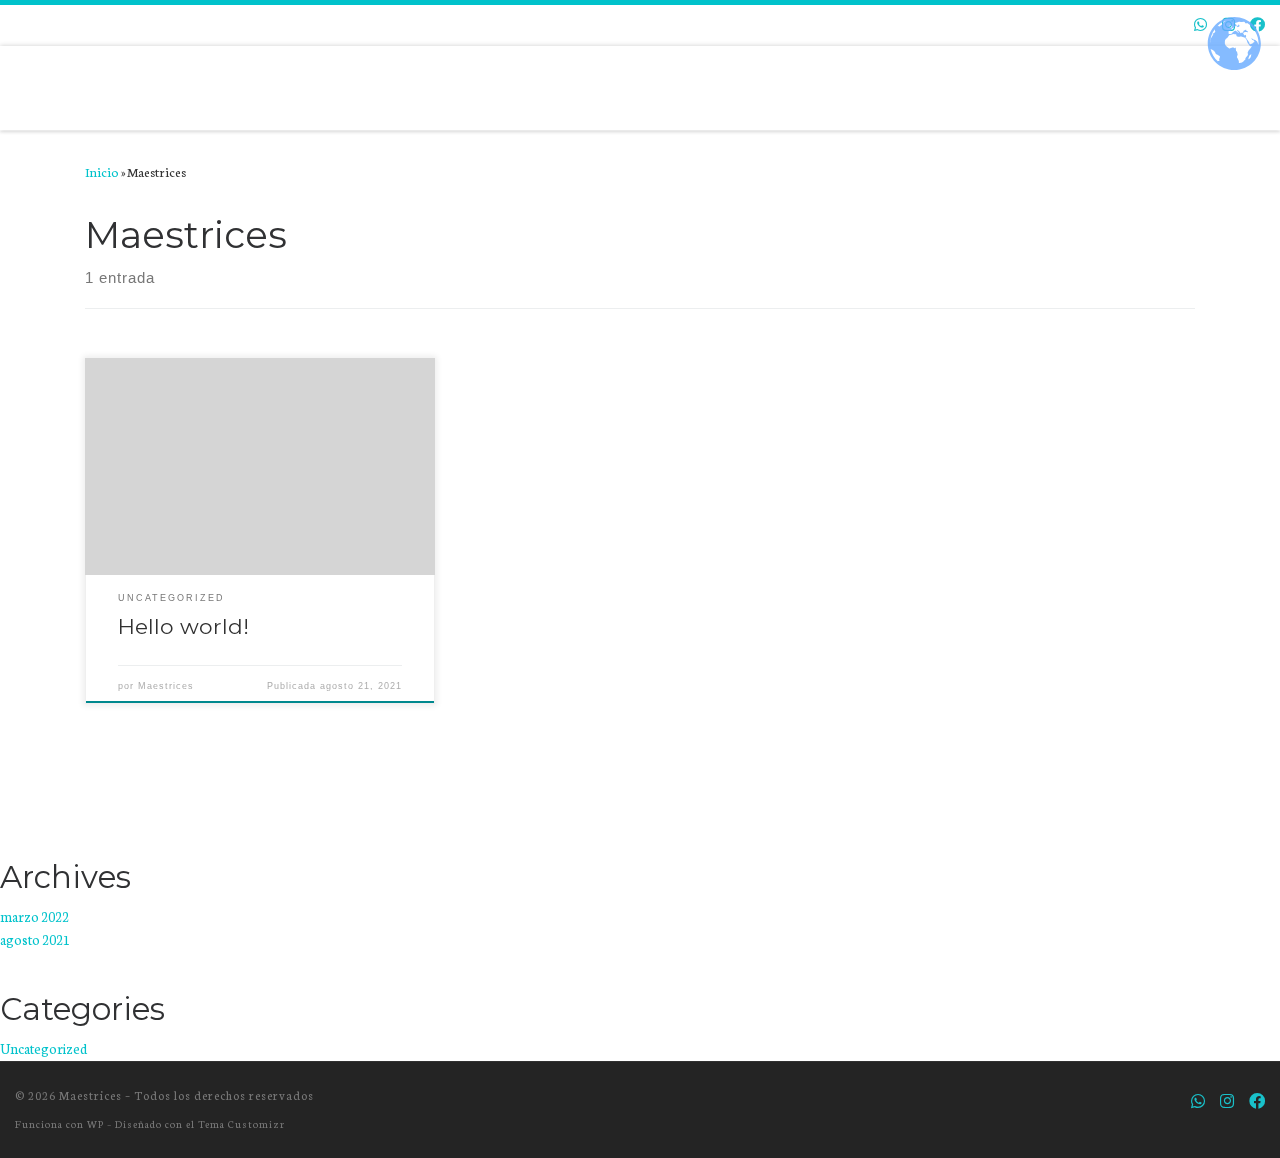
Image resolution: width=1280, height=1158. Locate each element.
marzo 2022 (34, 916)
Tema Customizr (241, 1123)
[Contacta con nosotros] (1200, 24)
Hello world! (183, 626)
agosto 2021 (35, 939)
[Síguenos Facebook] (1257, 1100)
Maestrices (166, 686)
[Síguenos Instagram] (1227, 1100)
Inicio (102, 171)
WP (95, 1123)
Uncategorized (43, 1048)
